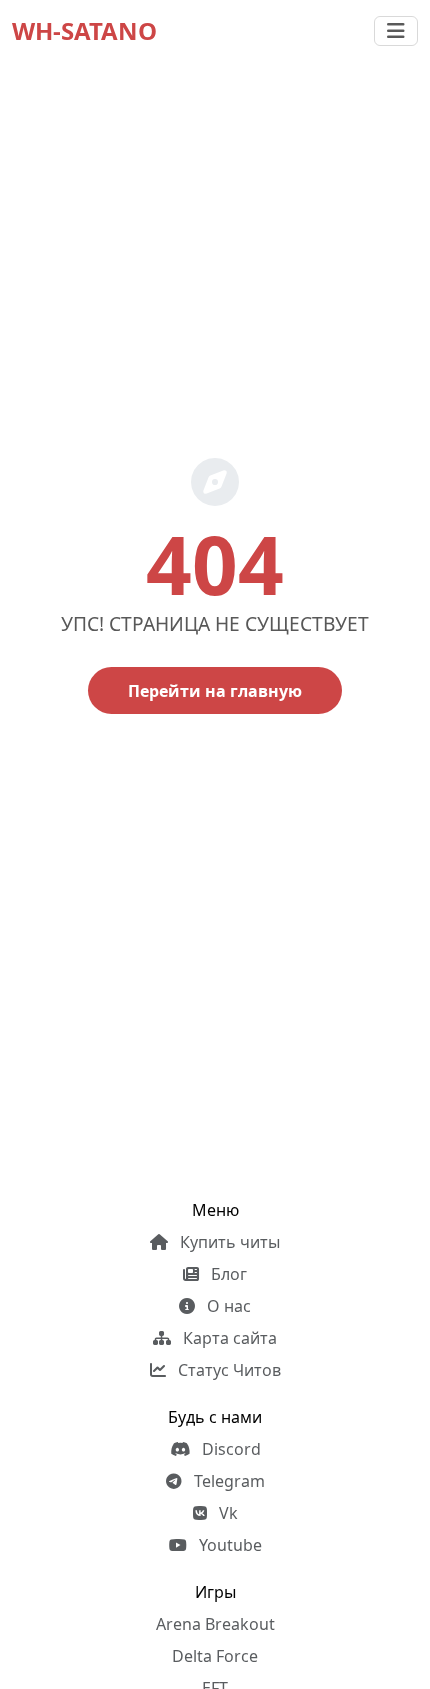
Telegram (227, 1481)
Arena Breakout (215, 1624)
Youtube (228, 1545)
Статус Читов (227, 1370)
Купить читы (228, 1242)
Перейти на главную (215, 691)
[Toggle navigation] (396, 31)
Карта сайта (228, 1338)
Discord (229, 1449)
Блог (227, 1274)
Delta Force (215, 1656)
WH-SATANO (84, 30)
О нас (227, 1306)
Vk (226, 1513)
